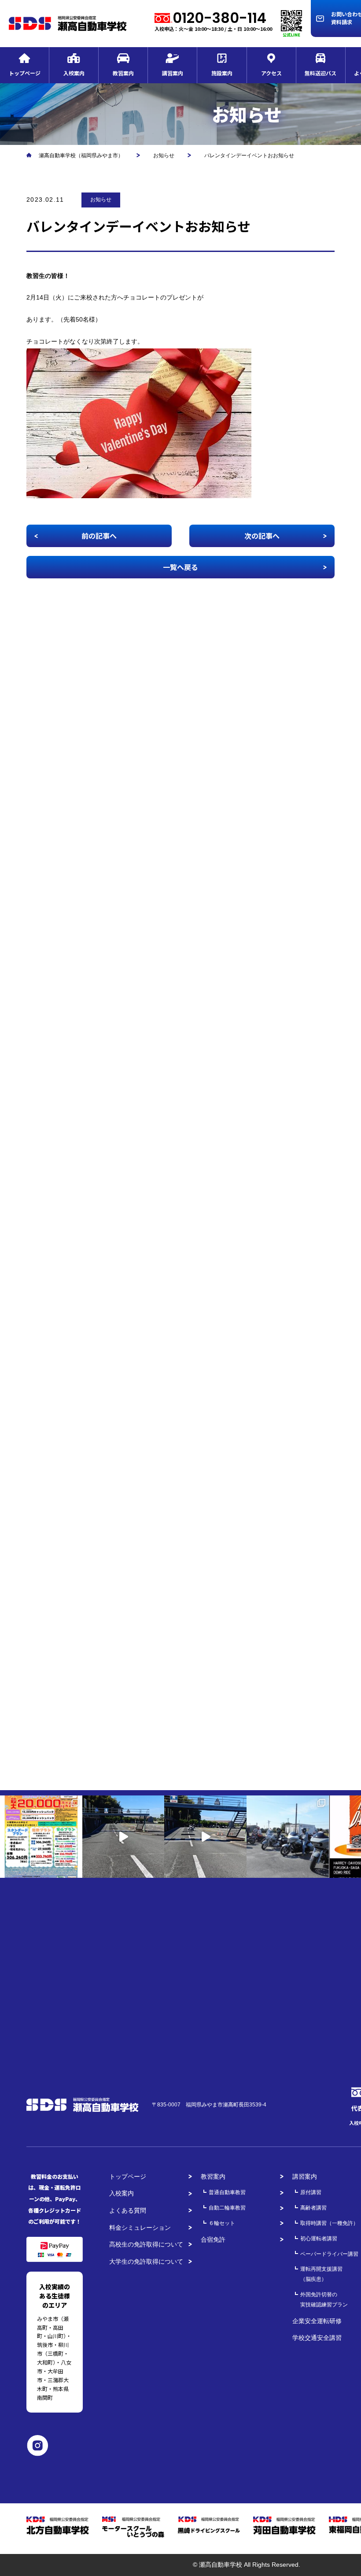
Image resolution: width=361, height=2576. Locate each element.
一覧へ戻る (180, 567)
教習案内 (213, 2176)
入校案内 (122, 2193)
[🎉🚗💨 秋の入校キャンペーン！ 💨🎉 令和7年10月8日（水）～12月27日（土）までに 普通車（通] (41, 1837)
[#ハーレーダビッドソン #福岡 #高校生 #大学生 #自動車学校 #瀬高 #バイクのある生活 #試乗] (205, 1837)
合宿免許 (213, 2239)
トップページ (128, 2176)
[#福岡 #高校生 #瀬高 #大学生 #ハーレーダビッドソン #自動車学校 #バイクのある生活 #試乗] (123, 1837)
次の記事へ (262, 536)
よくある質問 (128, 2210)
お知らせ (101, 200)
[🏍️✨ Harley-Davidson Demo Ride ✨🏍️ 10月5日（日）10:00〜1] (288, 1837)
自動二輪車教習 (227, 2208)
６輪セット (222, 2223)
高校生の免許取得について (146, 2244)
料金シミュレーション (140, 2228)
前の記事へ (99, 536)
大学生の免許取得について (146, 2261)
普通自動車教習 (227, 2192)
